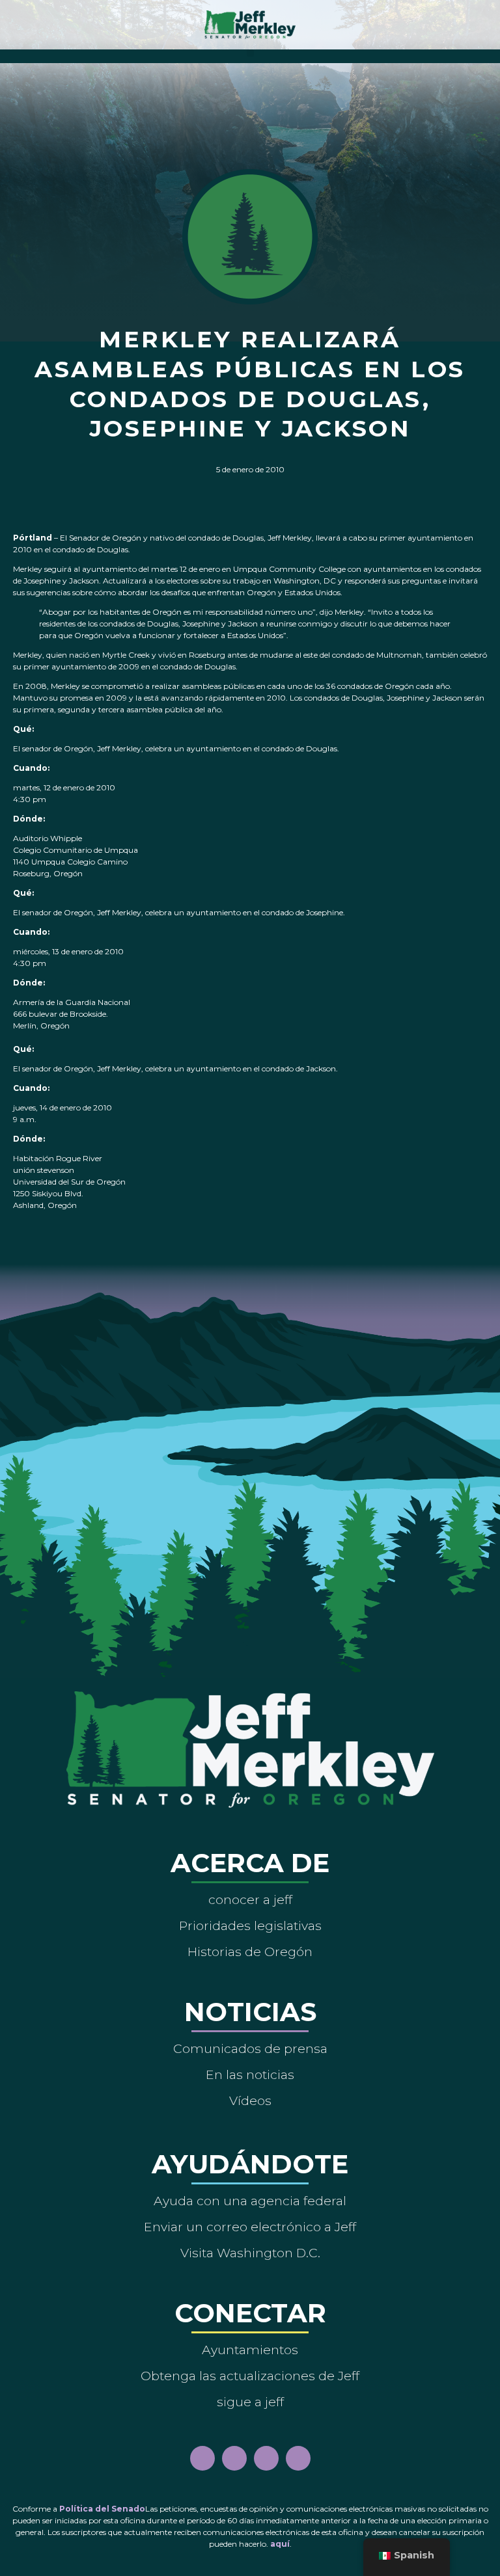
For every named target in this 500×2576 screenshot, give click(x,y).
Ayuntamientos (250, 2350)
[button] (250, 53)
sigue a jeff (250, 2402)
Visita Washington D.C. (250, 2253)
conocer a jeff (250, 1899)
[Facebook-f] (202, 2458)
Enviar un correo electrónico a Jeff (250, 2227)
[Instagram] (234, 2458)
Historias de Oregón (250, 1952)
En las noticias (250, 2074)
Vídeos (250, 2100)
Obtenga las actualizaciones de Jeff (250, 2376)
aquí (280, 2544)
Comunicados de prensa (250, 2048)
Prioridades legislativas (250, 1925)
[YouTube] (266, 2458)
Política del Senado (102, 2509)
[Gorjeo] (298, 2458)
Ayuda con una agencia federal (250, 2201)
